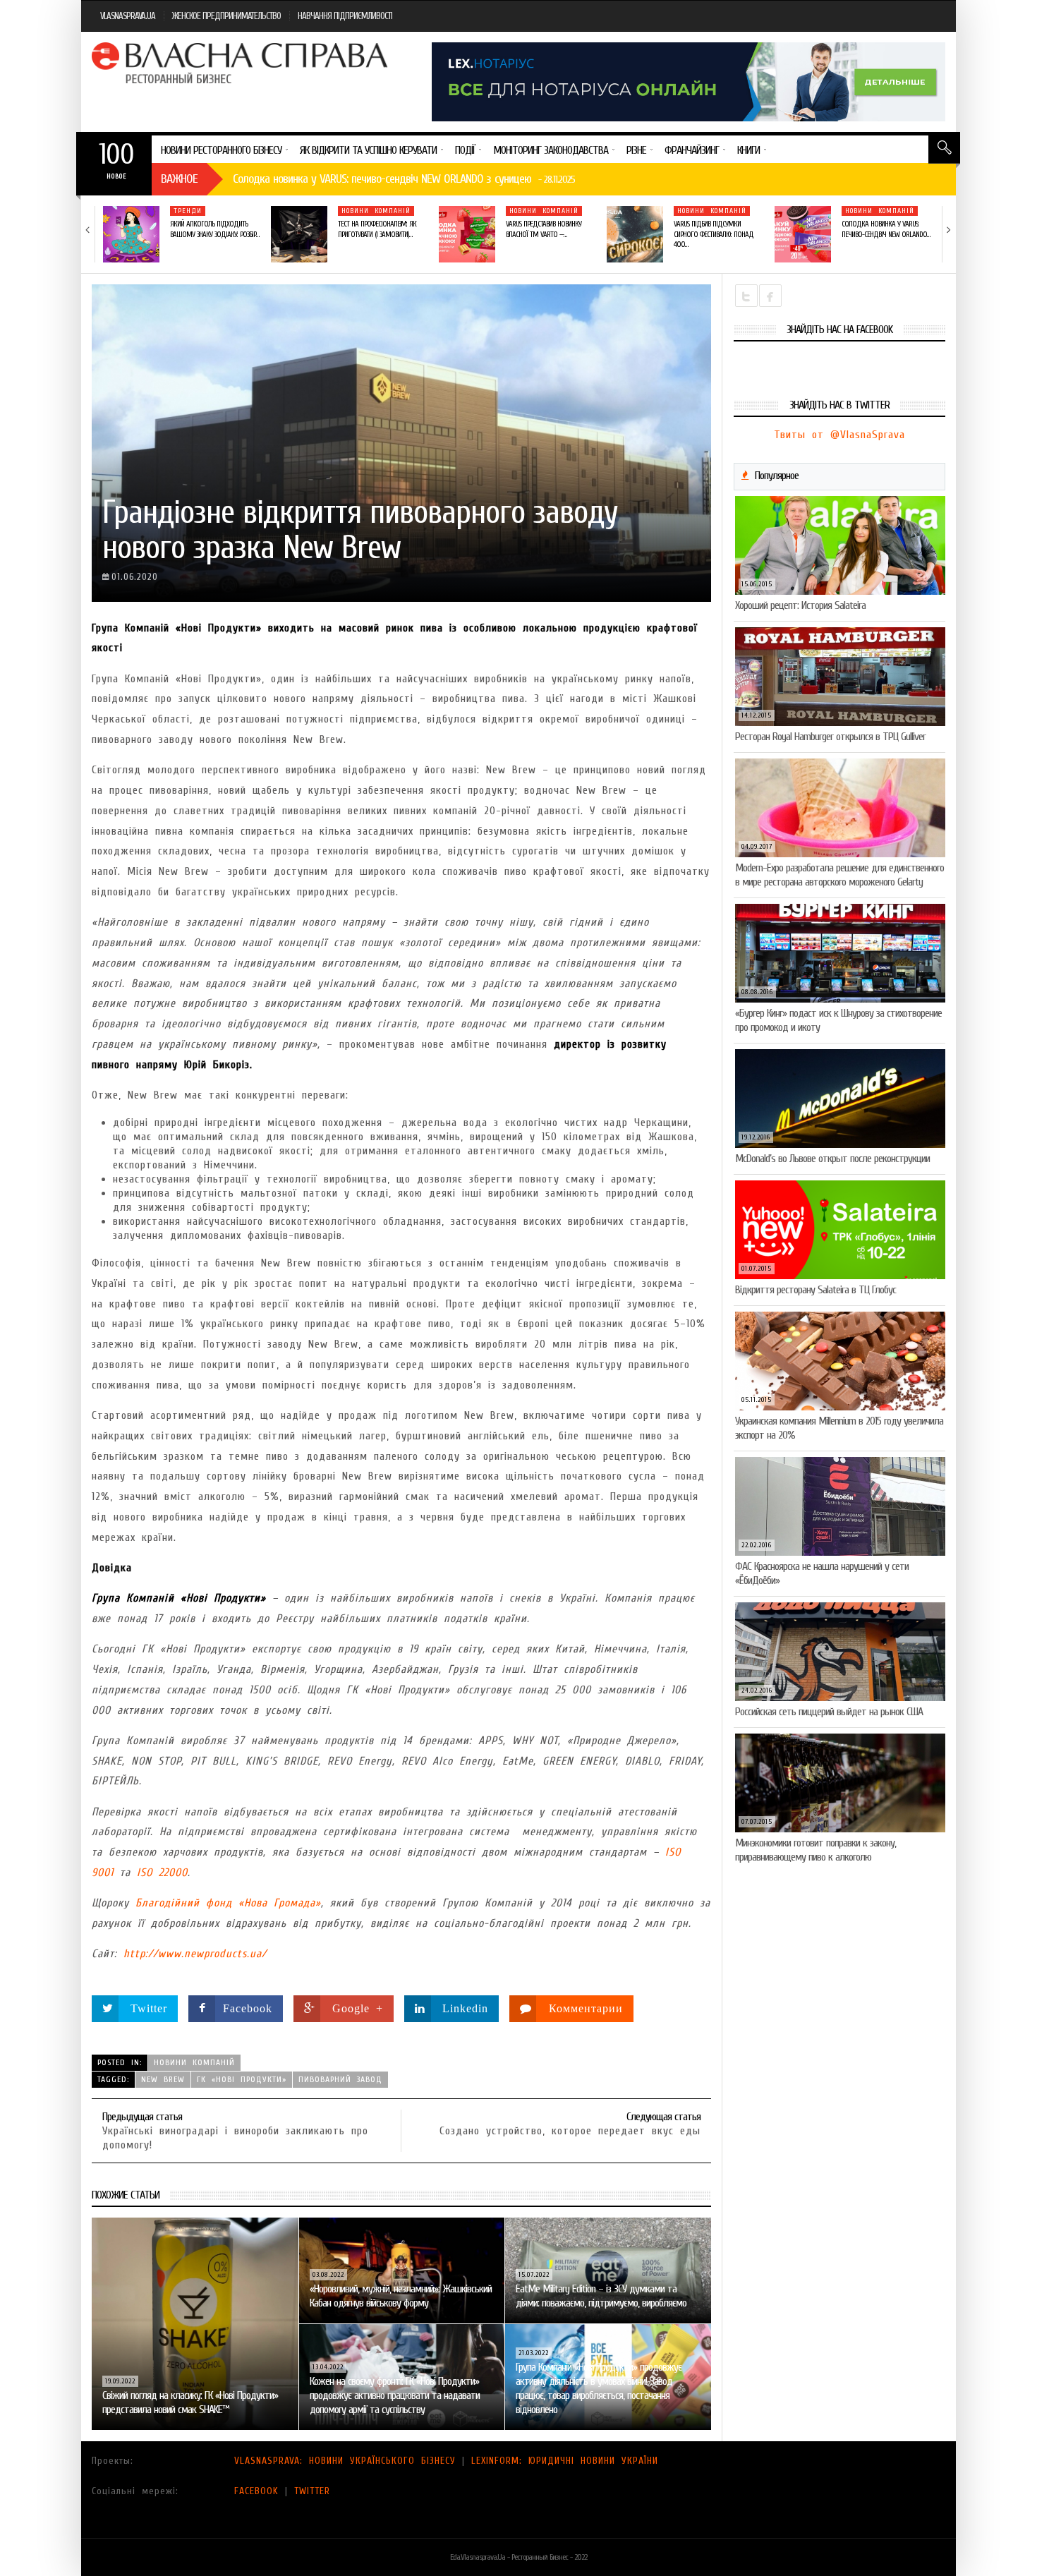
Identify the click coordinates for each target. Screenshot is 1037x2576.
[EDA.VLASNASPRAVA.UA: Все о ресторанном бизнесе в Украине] (241, 63)
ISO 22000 (162, 1873)
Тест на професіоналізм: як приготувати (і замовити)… (377, 229)
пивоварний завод (340, 2079)
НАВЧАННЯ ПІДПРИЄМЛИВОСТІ (345, 16)
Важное (179, 179)
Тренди (188, 211)
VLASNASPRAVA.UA (128, 16)
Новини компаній (376, 211)
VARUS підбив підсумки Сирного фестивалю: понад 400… (714, 234)
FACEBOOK (256, 2491)
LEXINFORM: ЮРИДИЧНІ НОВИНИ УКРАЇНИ (565, 2461)
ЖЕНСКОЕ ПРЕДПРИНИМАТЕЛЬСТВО (226, 16)
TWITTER (312, 2491)
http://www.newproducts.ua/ (195, 1954)
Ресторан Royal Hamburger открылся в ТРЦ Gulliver (830, 737)
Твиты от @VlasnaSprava (839, 435)
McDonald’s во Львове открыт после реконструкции (832, 1159)
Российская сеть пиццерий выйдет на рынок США (829, 1712)
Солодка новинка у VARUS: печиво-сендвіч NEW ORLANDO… (886, 229)
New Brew (163, 2079)
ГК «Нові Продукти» (242, 2079)
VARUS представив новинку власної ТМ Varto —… (544, 229)
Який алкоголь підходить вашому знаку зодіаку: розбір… (214, 229)
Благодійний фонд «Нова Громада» (228, 1903)
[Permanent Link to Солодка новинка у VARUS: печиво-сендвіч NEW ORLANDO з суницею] (803, 234)
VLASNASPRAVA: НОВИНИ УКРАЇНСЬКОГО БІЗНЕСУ (345, 2461)
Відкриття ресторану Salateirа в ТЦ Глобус (815, 1290)
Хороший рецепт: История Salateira (800, 605)
